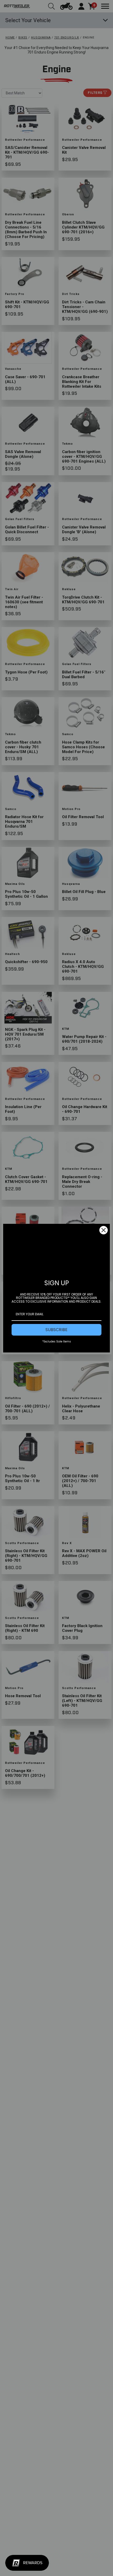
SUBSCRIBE (56, 1330)
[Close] (104, 1230)
